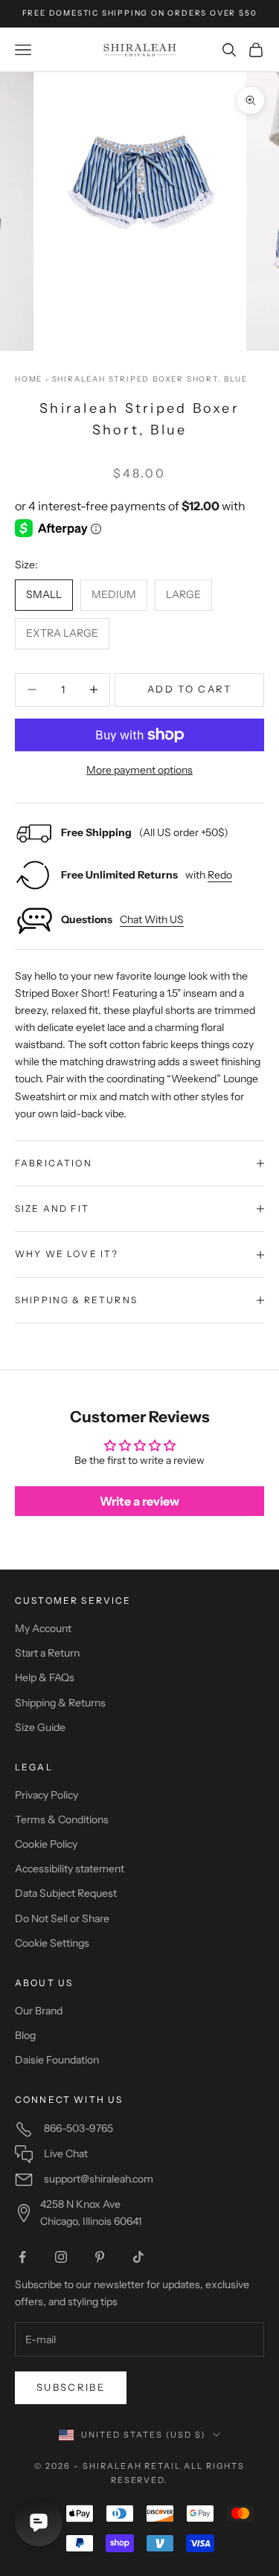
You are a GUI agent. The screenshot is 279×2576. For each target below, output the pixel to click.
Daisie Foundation (57, 2060)
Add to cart (190, 689)
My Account (43, 1628)
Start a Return (47, 1653)
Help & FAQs (45, 1677)
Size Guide (40, 1727)
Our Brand (39, 2011)
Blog (25, 2035)
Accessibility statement (70, 1869)
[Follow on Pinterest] (100, 2257)
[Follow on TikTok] (138, 2257)
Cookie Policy (46, 1844)
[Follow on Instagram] (61, 2257)
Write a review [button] (139, 1501)
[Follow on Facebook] (22, 2257)
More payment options (139, 770)
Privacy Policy (46, 1795)
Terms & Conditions (62, 1819)
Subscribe (71, 2387)
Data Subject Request (66, 1893)
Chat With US (152, 919)
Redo (220, 875)
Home (29, 379)
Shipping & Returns (60, 1703)
